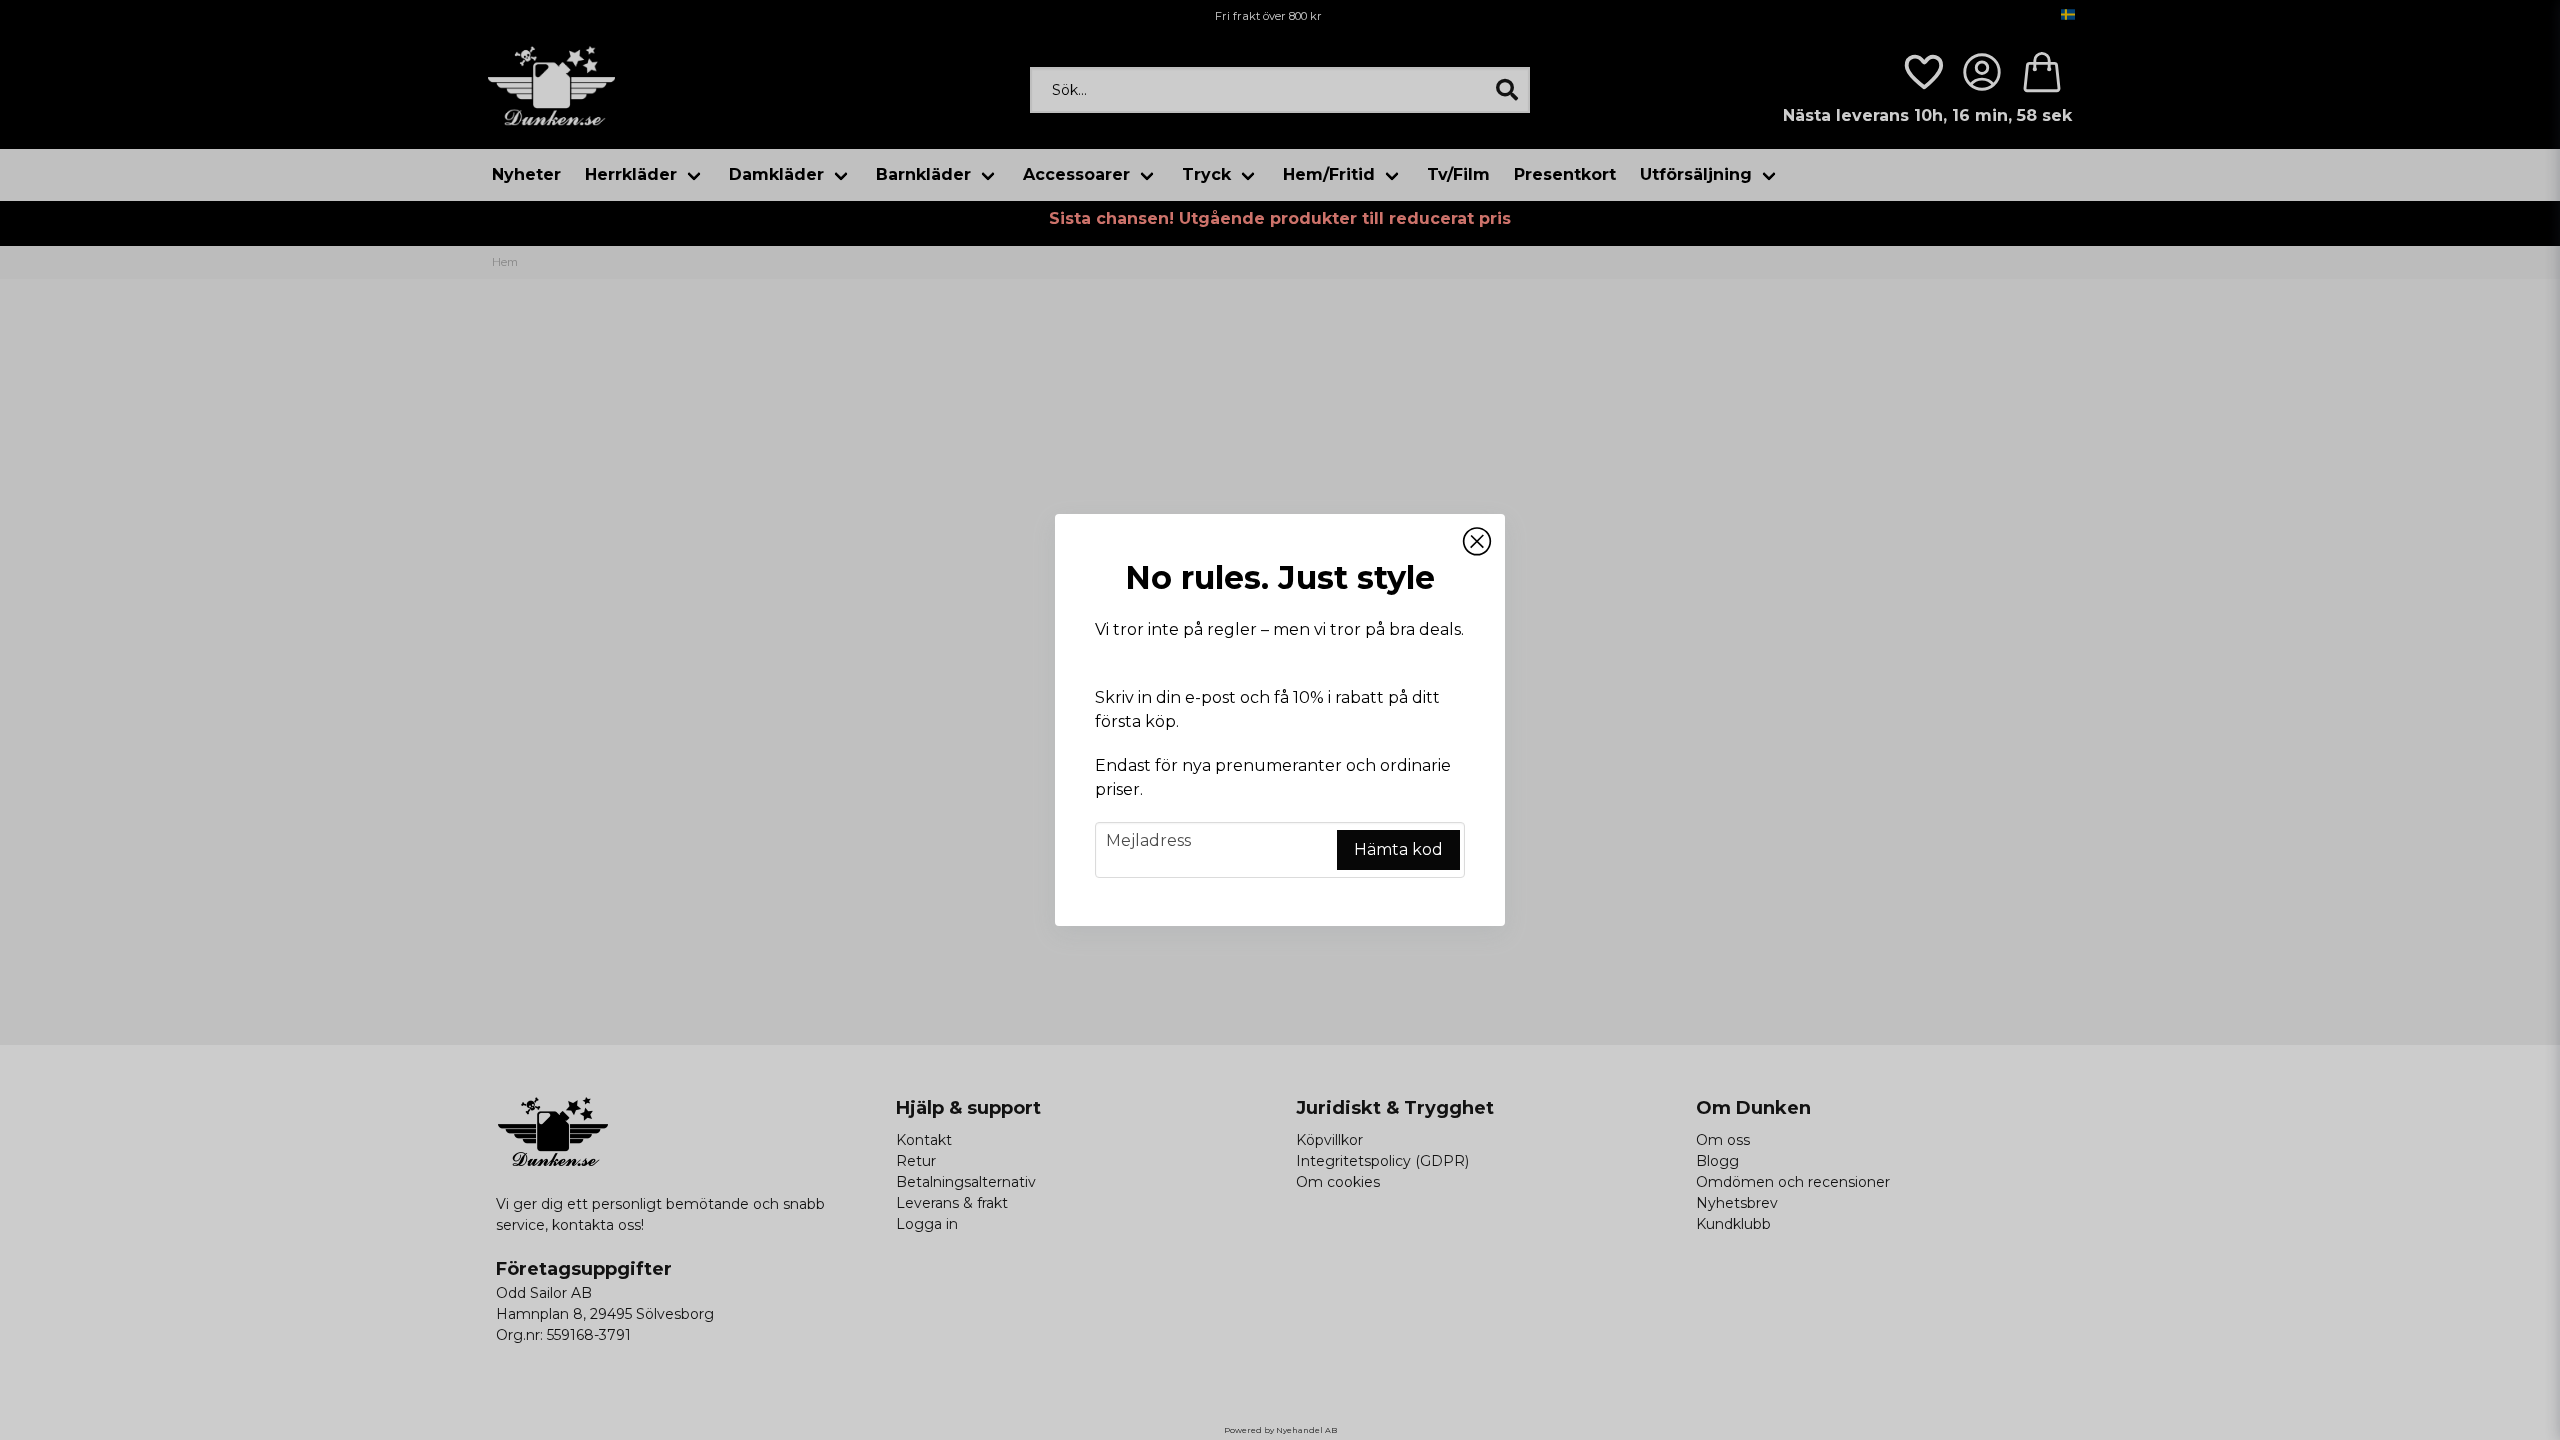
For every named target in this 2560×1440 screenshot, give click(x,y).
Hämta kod (1398, 849)
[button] (1477, 542)
